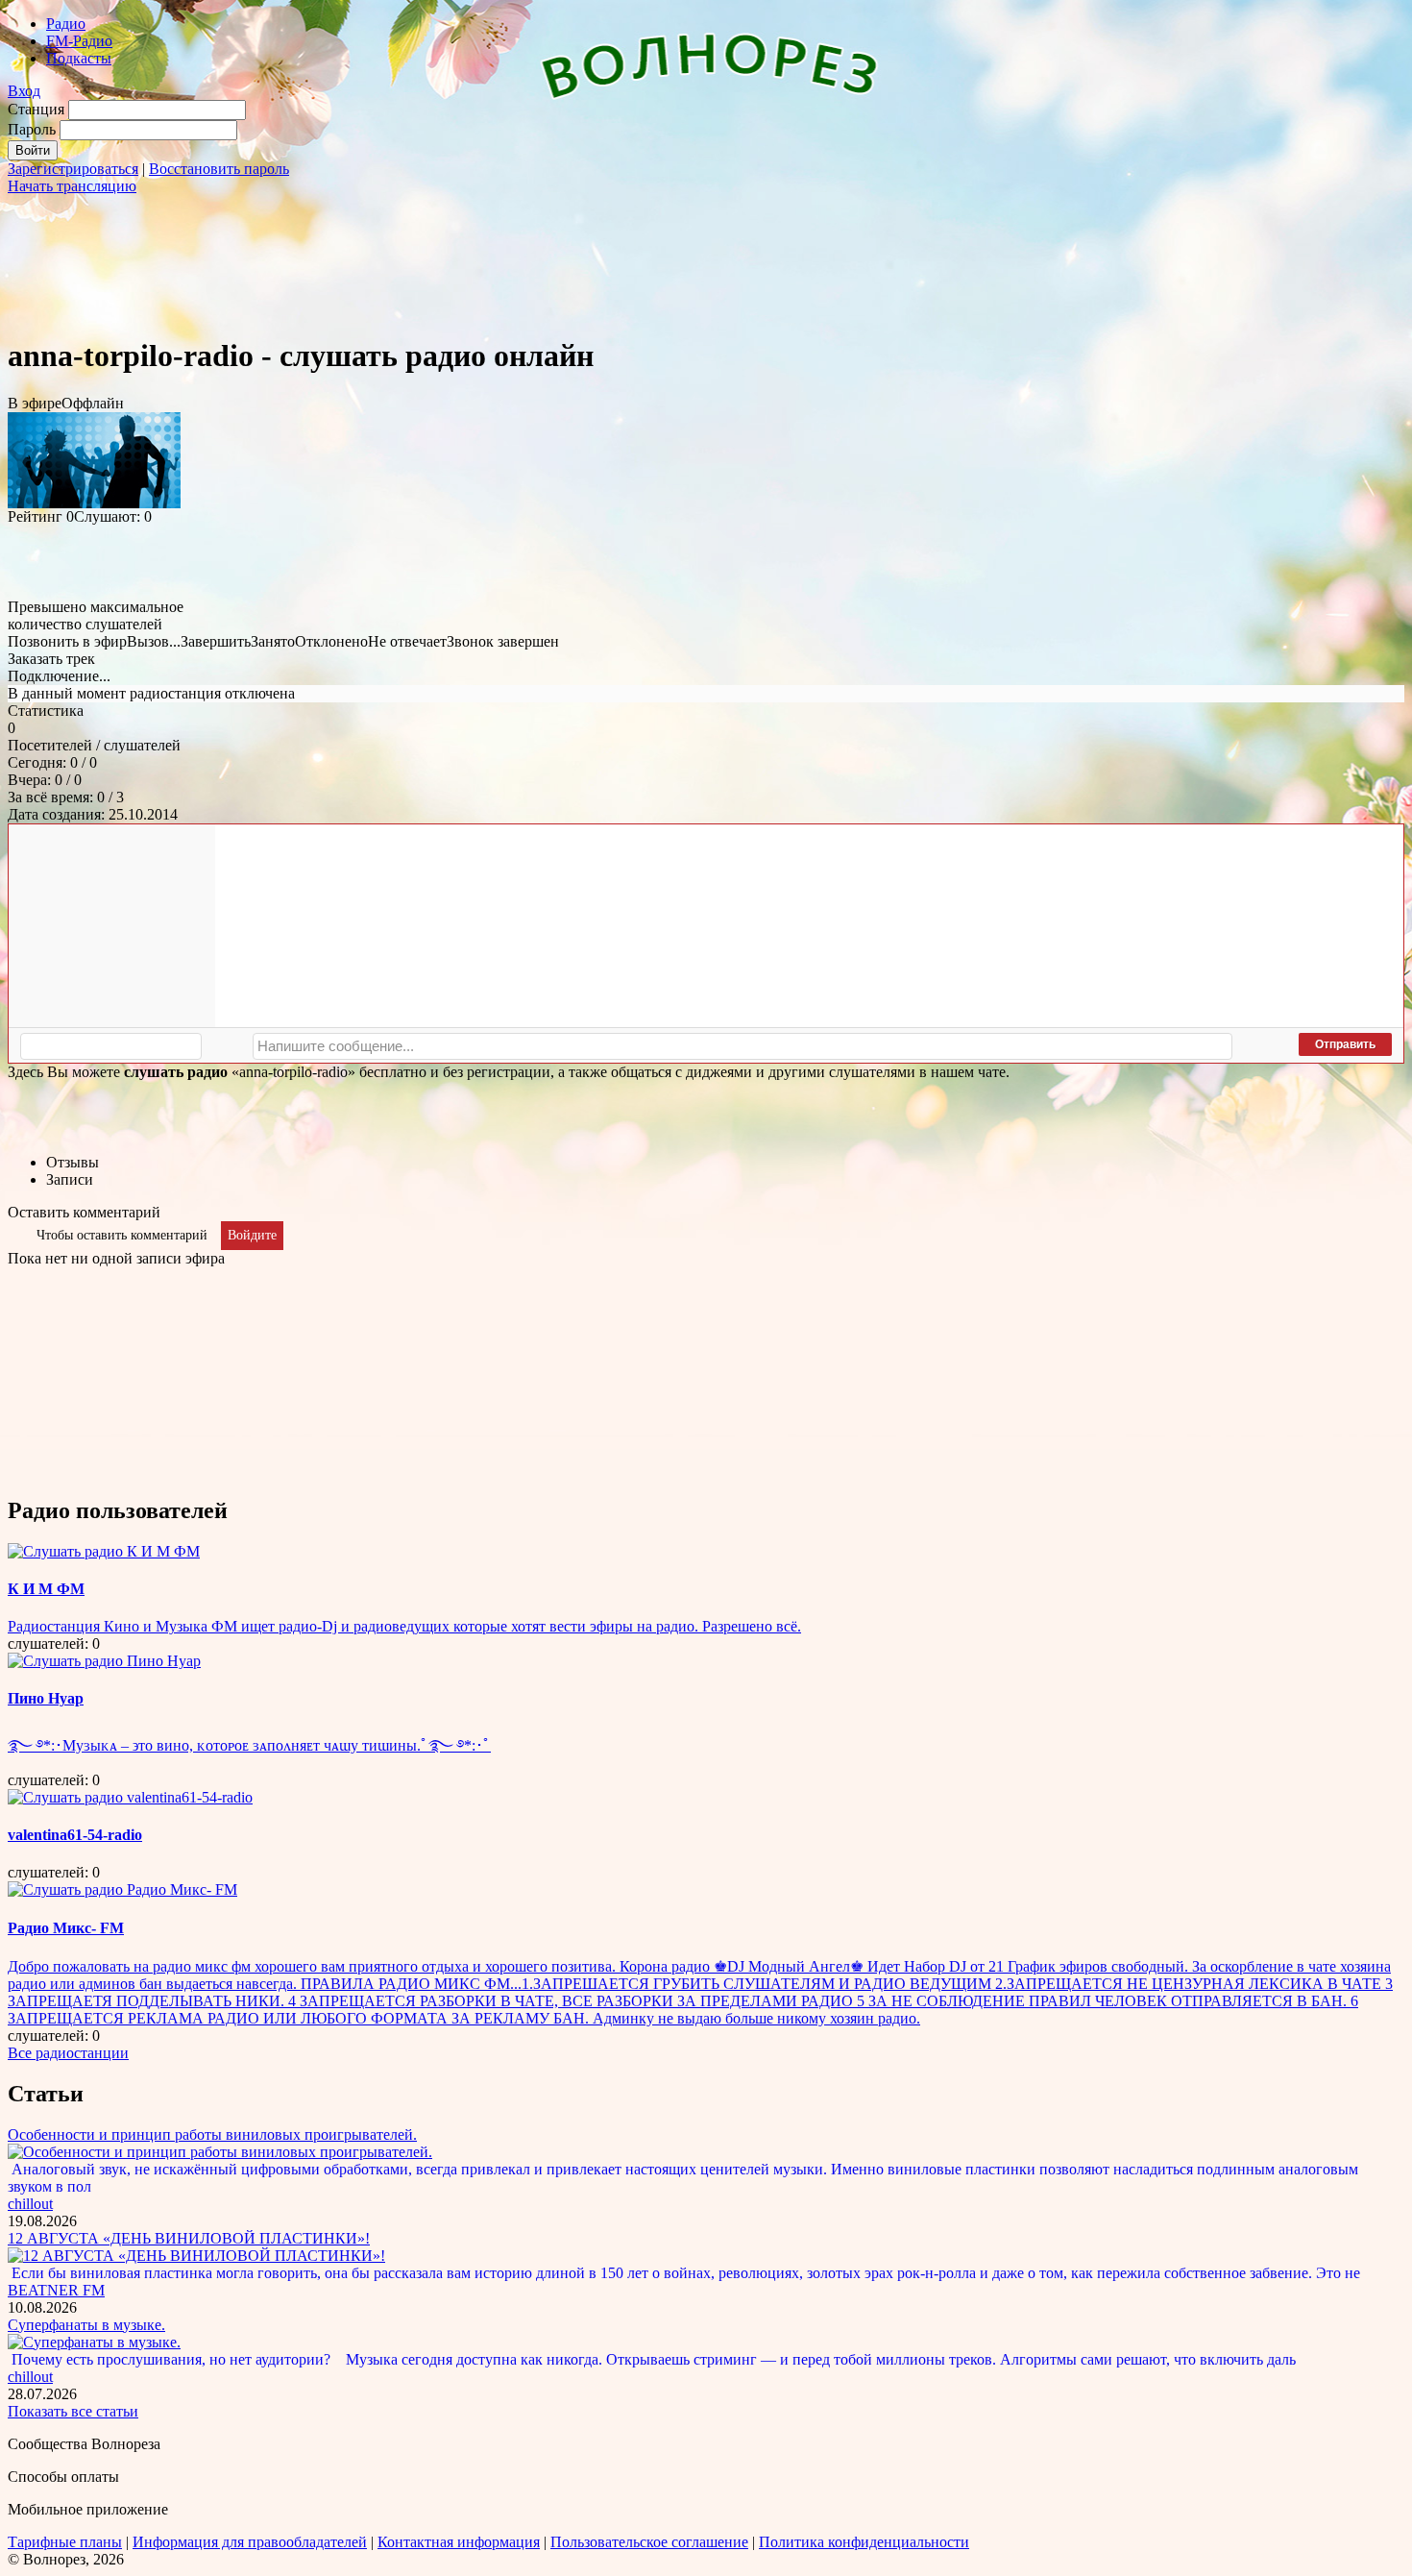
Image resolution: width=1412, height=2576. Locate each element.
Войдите (252, 1235)
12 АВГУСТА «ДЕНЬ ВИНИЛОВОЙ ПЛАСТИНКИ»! (189, 2238)
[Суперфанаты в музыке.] (94, 2342)
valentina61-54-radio (75, 1835)
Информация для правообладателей (250, 2542)
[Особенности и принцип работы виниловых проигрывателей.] (220, 2152)
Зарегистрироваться (73, 169)
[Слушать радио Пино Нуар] (104, 1661)
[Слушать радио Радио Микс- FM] (122, 1889)
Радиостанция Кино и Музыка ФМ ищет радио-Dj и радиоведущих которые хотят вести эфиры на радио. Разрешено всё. (404, 1626)
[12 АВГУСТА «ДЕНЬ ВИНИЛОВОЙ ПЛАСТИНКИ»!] (196, 2256)
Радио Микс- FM (66, 1928)
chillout (30, 2204)
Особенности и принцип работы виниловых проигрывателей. (212, 2134)
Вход (24, 91)
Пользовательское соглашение (649, 2542)
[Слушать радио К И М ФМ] (104, 1551)
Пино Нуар (46, 1698)
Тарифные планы (65, 2542)
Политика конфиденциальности (864, 2542)
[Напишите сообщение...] (743, 1046)
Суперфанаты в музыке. (86, 2325)
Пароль (32, 129)
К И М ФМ (46, 1589)
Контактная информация (459, 2542)
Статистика (46, 711)
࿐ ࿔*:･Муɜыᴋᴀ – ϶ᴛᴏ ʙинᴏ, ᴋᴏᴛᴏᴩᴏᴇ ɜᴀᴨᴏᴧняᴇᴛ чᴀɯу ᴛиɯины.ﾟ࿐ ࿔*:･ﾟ (249, 1745)
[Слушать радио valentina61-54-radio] (130, 1797)
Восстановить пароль (219, 169)
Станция (36, 109)
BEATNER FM (56, 2290)
